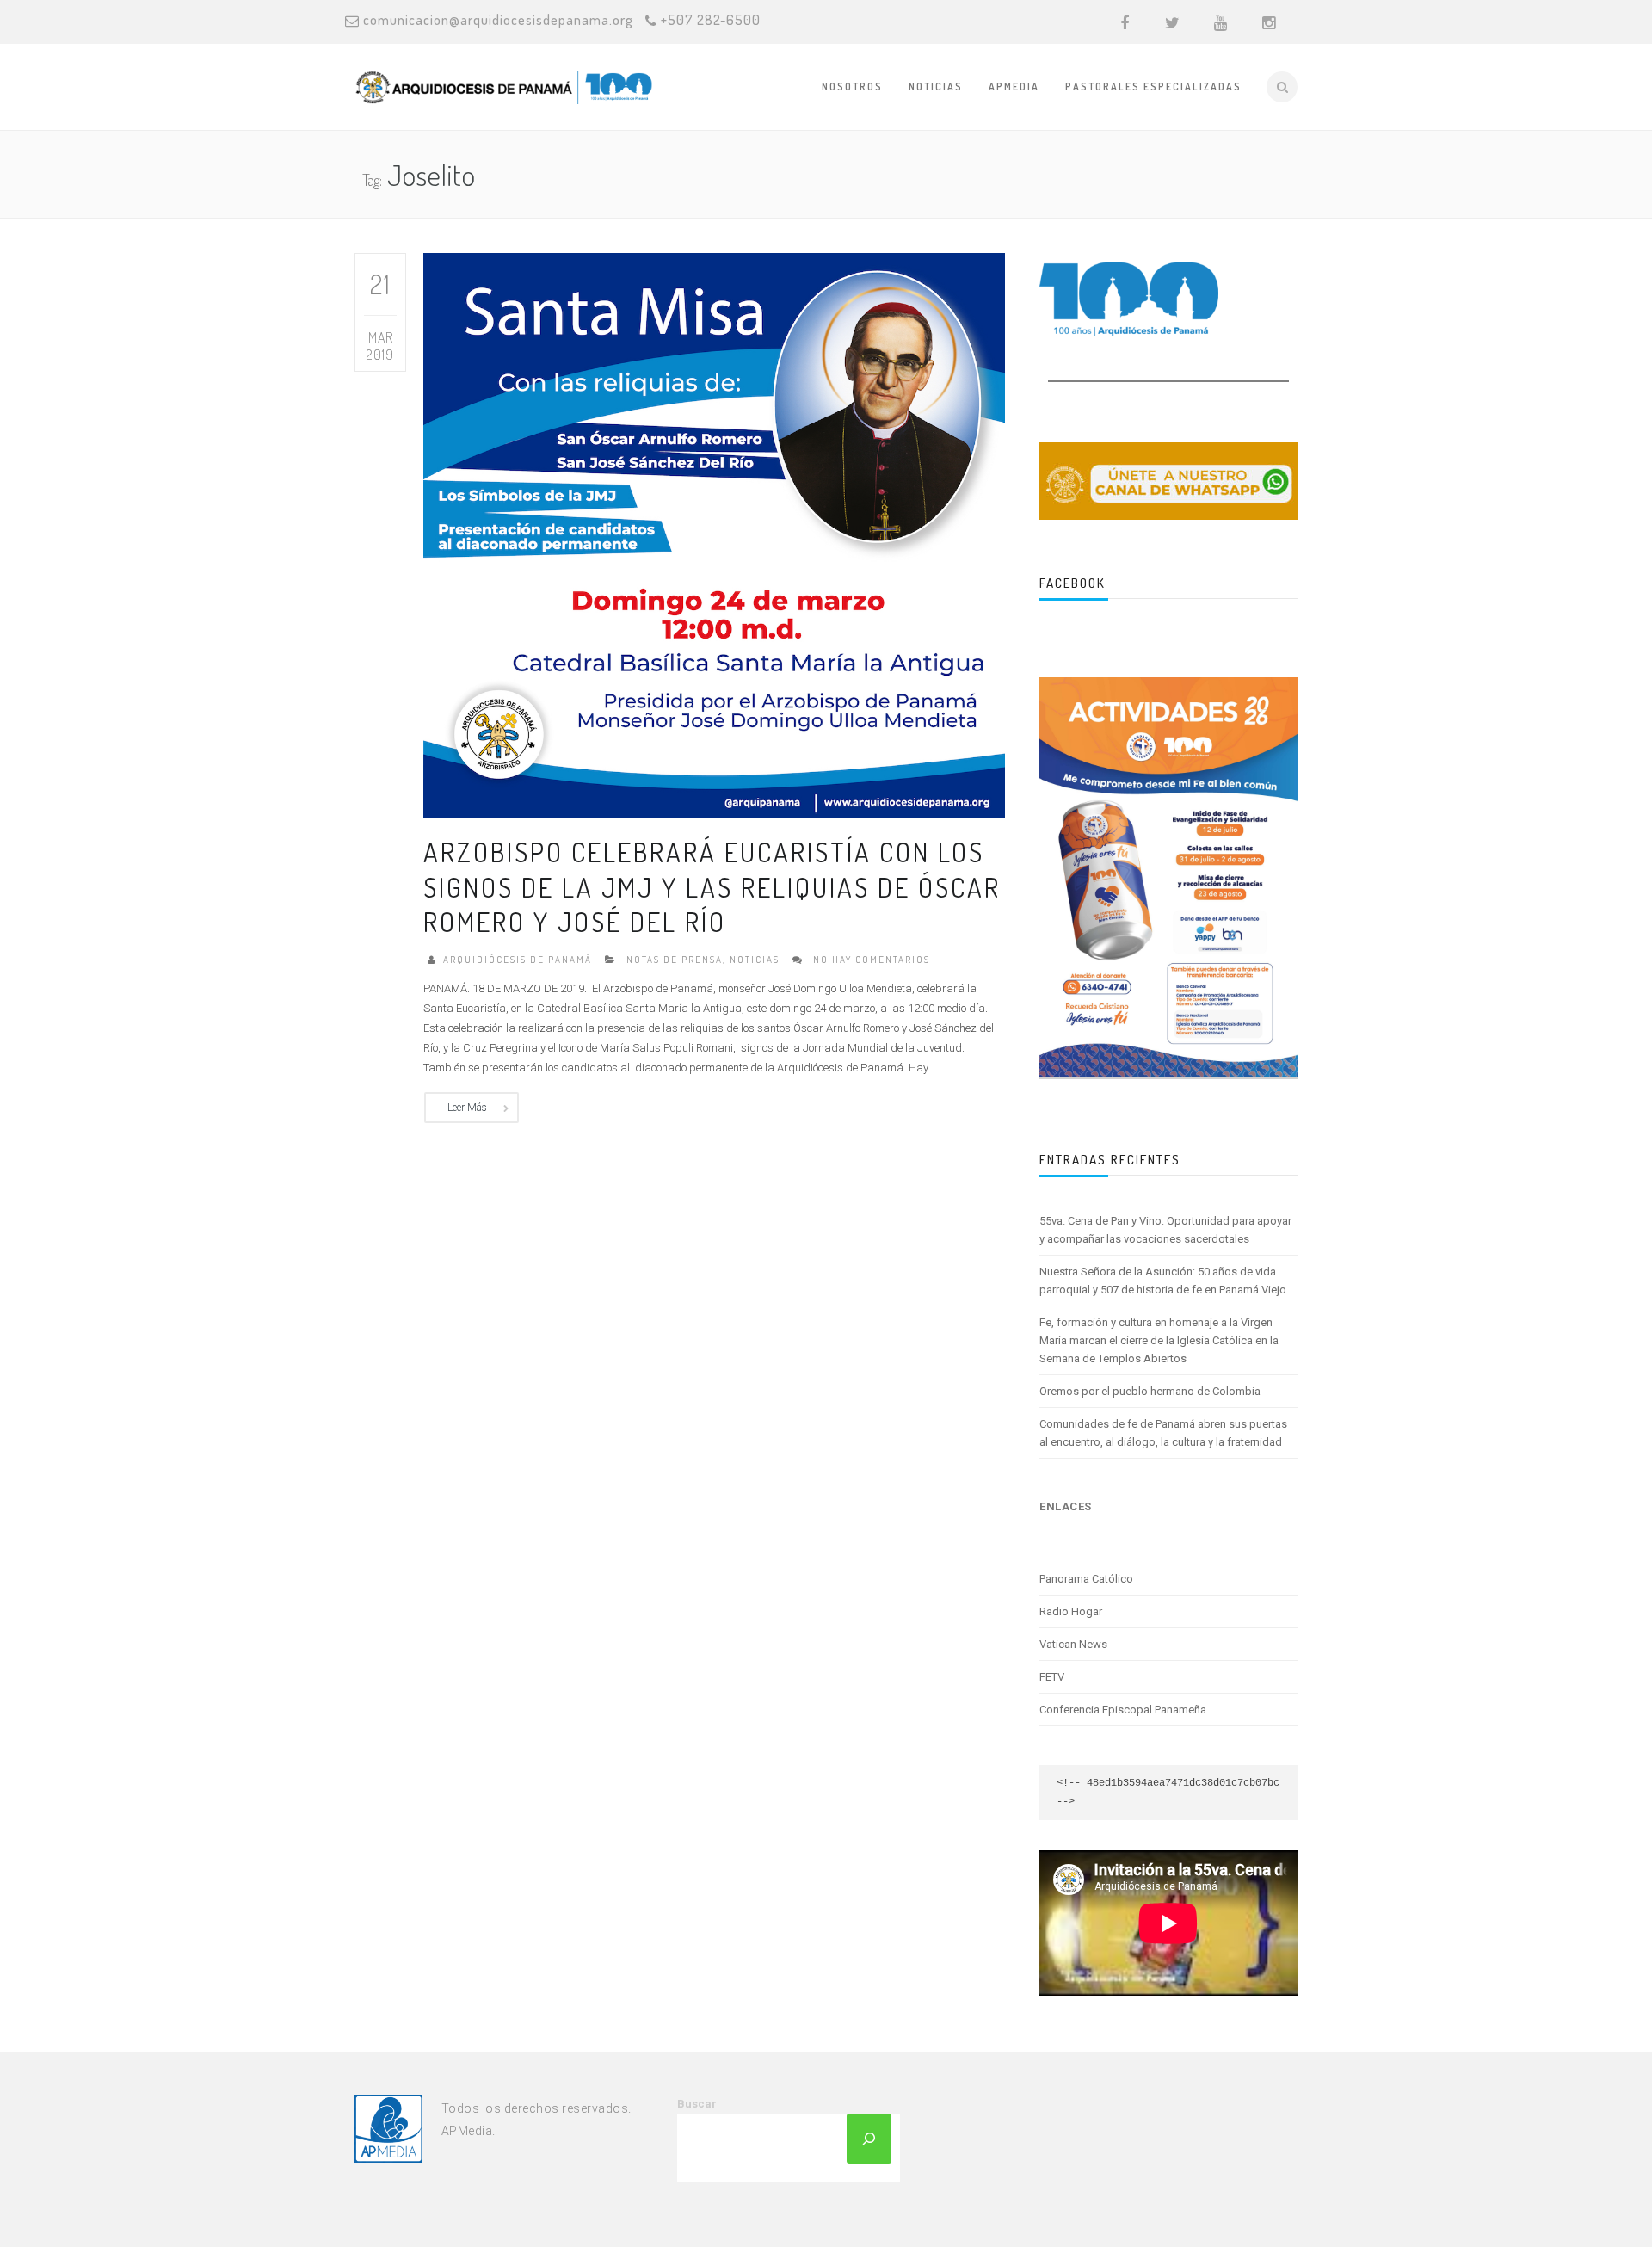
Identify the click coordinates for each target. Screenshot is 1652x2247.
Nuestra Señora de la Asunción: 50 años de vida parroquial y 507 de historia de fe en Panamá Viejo (1163, 1281)
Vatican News (1073, 1644)
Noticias (936, 86)
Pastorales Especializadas (1153, 86)
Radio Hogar (1071, 1611)
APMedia (1014, 86)
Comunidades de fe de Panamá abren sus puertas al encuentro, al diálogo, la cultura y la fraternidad (1163, 1433)
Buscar (697, 2104)
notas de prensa (675, 960)
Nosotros (852, 86)
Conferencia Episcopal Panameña (1123, 1710)
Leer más (467, 1108)
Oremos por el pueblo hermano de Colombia (1150, 1391)
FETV (1052, 1677)
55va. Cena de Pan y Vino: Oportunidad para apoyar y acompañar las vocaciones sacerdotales (1165, 1230)
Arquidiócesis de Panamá (518, 960)
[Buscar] (869, 2139)
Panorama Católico (1086, 1579)
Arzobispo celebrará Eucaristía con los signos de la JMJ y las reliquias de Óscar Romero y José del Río (712, 886)
